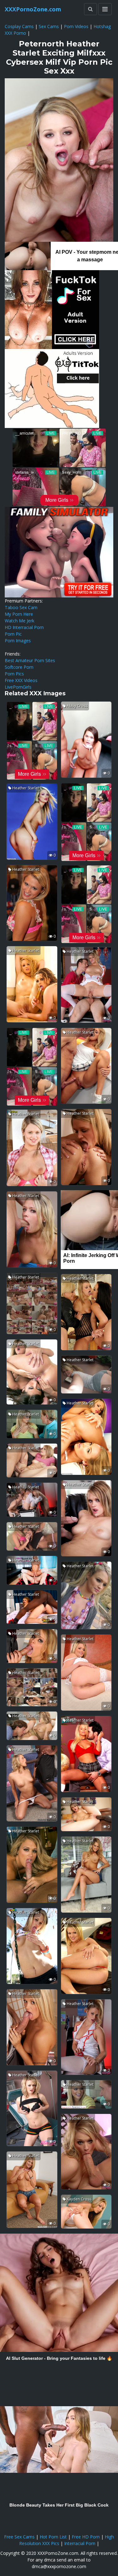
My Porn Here (19, 614)
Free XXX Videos (21, 680)
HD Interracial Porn (24, 627)
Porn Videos (76, 26)
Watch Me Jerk (20, 621)
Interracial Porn (80, 2543)
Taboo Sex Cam (21, 607)
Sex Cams (49, 26)
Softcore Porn (19, 667)
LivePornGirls (18, 687)
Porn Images (18, 641)
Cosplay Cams (19, 26)
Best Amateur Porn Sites (30, 660)
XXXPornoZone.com (33, 9)
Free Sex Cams (19, 2537)
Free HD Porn (86, 2537)
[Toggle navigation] (105, 9)
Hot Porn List (53, 2537)
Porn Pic (13, 634)
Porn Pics (14, 674)
